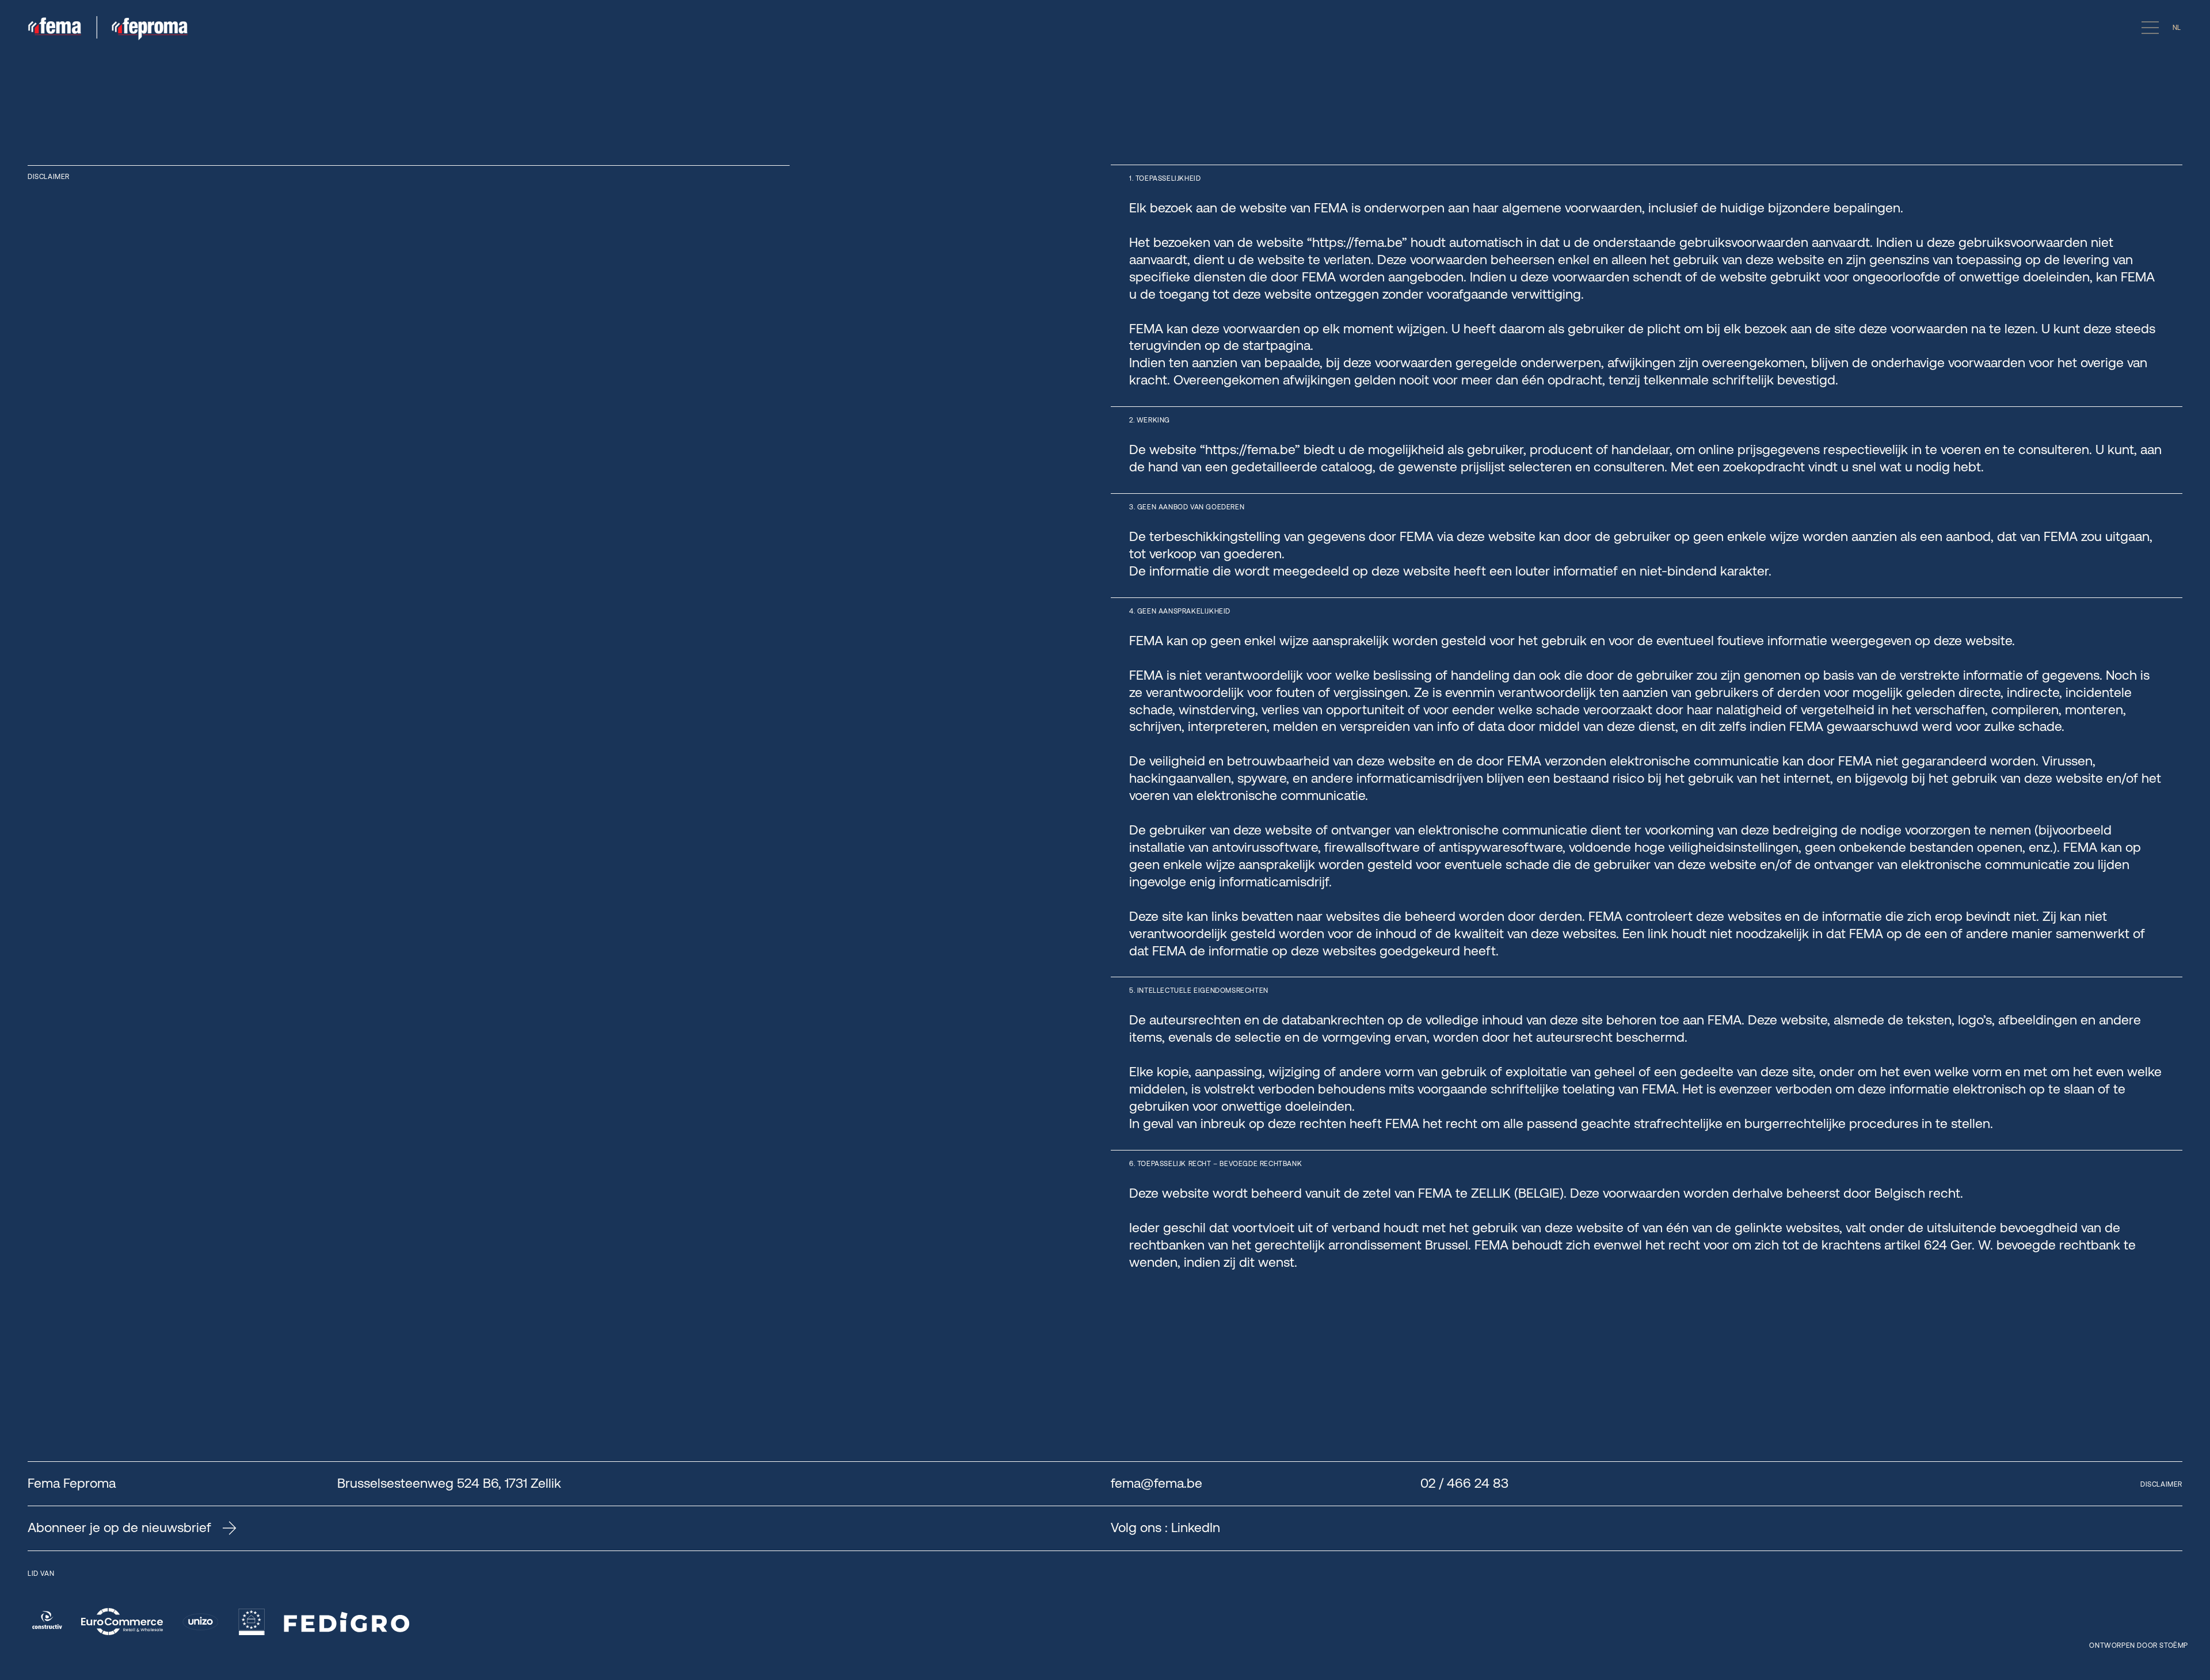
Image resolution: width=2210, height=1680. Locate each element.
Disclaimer (2161, 1484)
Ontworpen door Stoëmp (2139, 1645)
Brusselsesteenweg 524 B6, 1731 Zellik (449, 1483)
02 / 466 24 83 (1464, 1483)
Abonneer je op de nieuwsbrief (119, 1528)
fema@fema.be (1157, 1483)
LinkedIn (1196, 1527)
